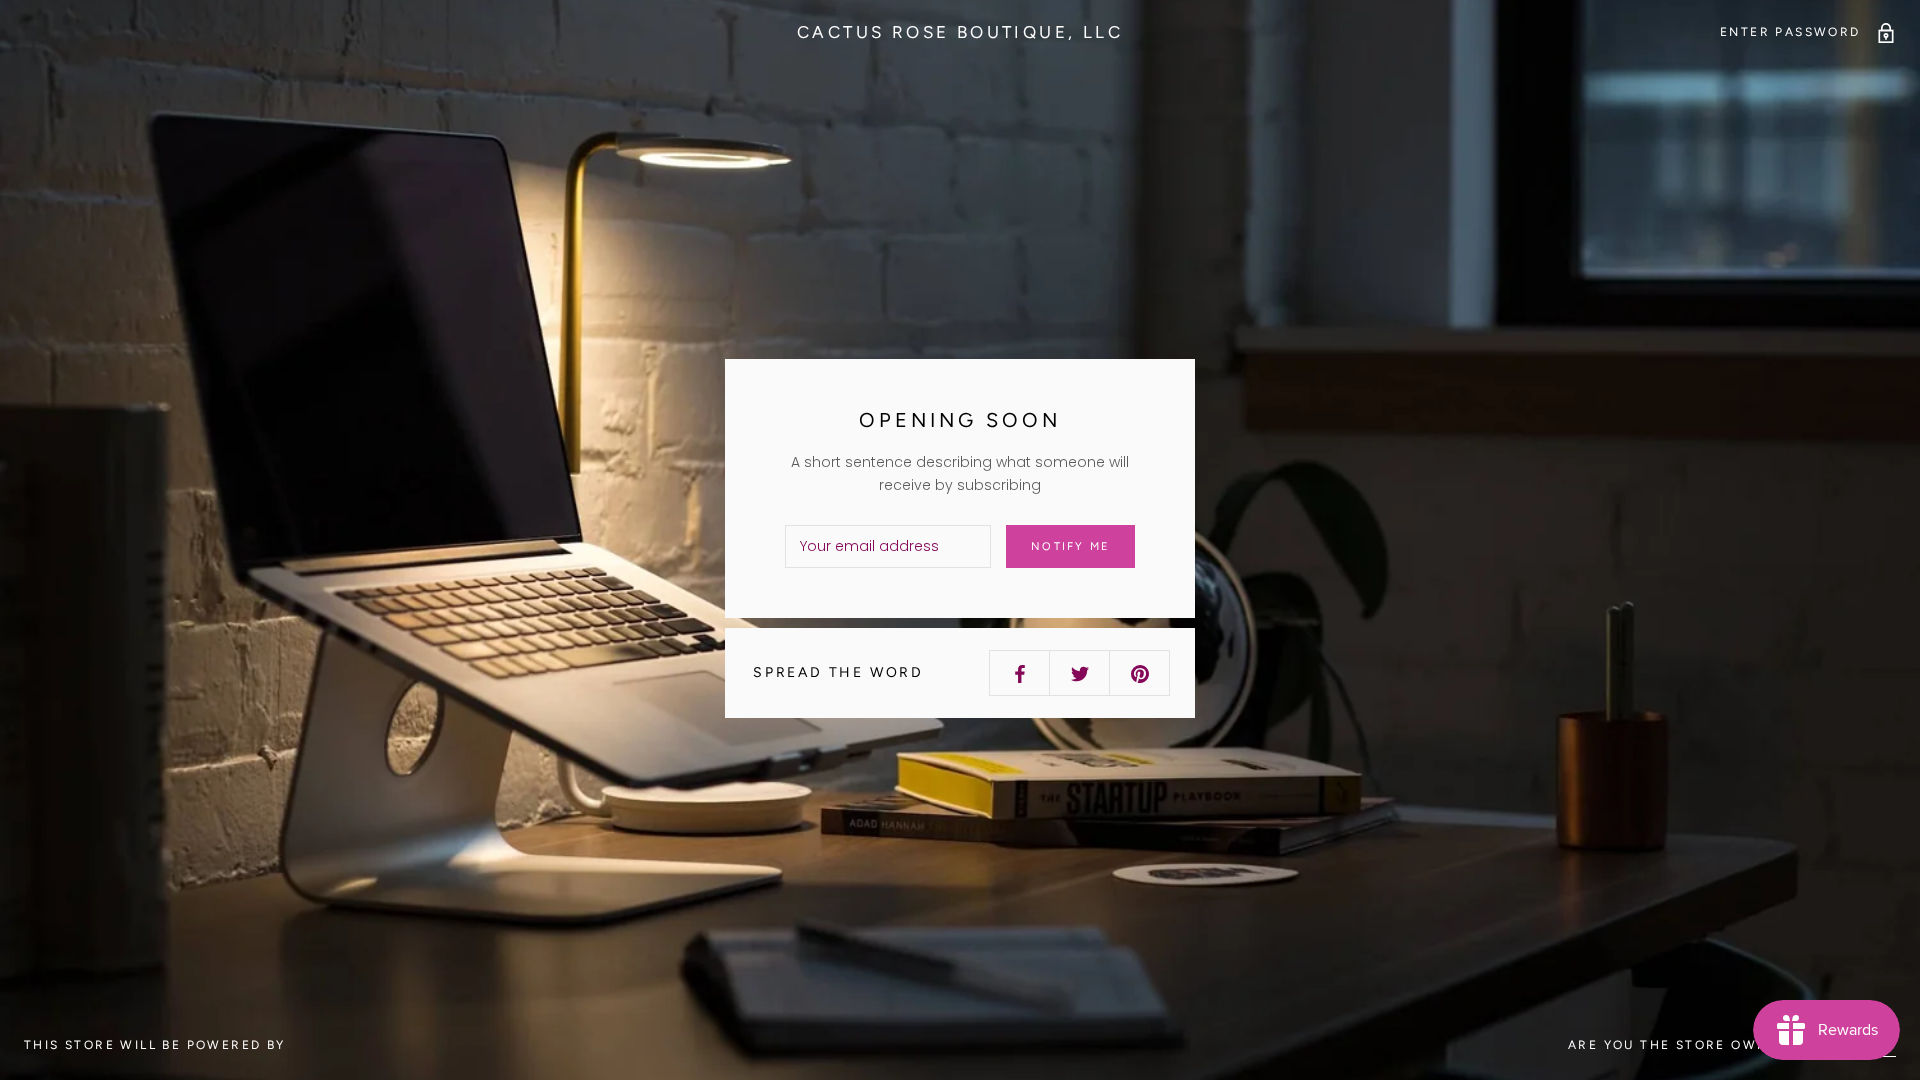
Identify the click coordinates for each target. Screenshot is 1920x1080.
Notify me (1070, 546)
